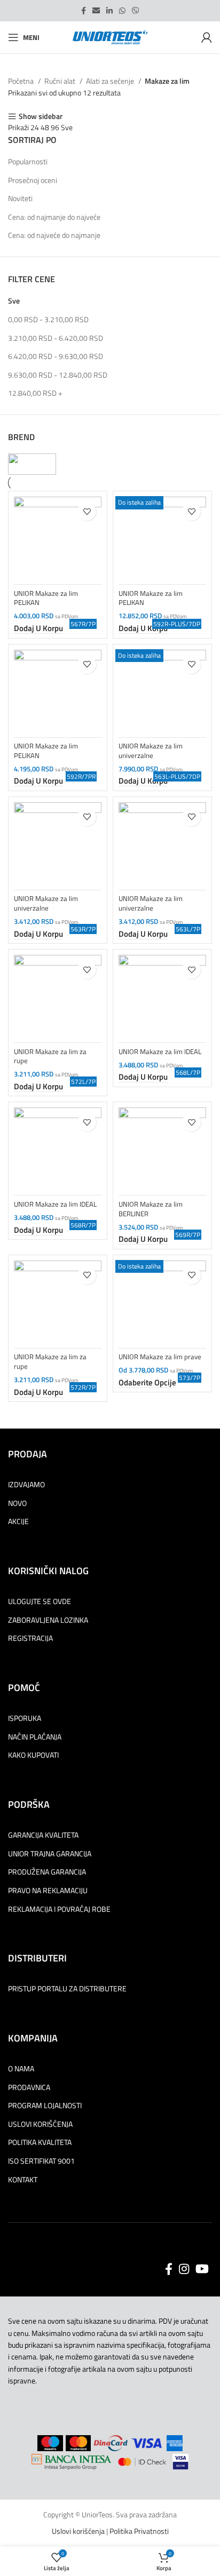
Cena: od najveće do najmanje (54, 235)
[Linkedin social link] (109, 11)
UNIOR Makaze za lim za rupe (50, 1056)
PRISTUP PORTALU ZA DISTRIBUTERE (67, 1989)
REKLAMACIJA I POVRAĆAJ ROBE (59, 1909)
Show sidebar (41, 117)
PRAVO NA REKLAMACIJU (48, 1891)
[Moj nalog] (207, 37)
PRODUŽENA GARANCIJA (47, 1872)
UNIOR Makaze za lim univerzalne (151, 751)
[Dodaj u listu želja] (87, 511)
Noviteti (20, 198)
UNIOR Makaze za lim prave (160, 1357)
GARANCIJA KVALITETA (43, 1835)
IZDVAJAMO (26, 1485)
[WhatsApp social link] (122, 11)
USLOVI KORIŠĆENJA (40, 2124)
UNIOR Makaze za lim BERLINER (151, 1209)
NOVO (17, 1503)
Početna (22, 81)
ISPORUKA (25, 1718)
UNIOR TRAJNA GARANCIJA (50, 1854)
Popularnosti (28, 161)
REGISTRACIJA (30, 1638)
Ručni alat (61, 81)
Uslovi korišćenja (78, 2531)
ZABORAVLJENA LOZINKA (48, 1620)
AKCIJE (18, 1521)
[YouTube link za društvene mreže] (202, 2269)
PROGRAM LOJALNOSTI (45, 2106)
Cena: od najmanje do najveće (54, 217)
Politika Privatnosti (139, 2531)
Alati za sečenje (111, 81)
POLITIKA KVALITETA (40, 2142)
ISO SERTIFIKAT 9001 (41, 2161)
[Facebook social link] (84, 11)
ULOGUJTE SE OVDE (40, 1601)
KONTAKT (23, 2180)
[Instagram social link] (184, 2269)
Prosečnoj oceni (33, 180)
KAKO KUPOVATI (33, 1755)
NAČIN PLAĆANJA (35, 1737)
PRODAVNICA (29, 2087)
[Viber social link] (136, 11)
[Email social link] (96, 11)
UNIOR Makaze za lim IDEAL (160, 1052)
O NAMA (21, 2069)
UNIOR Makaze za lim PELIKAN (46, 598)
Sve (14, 301)
